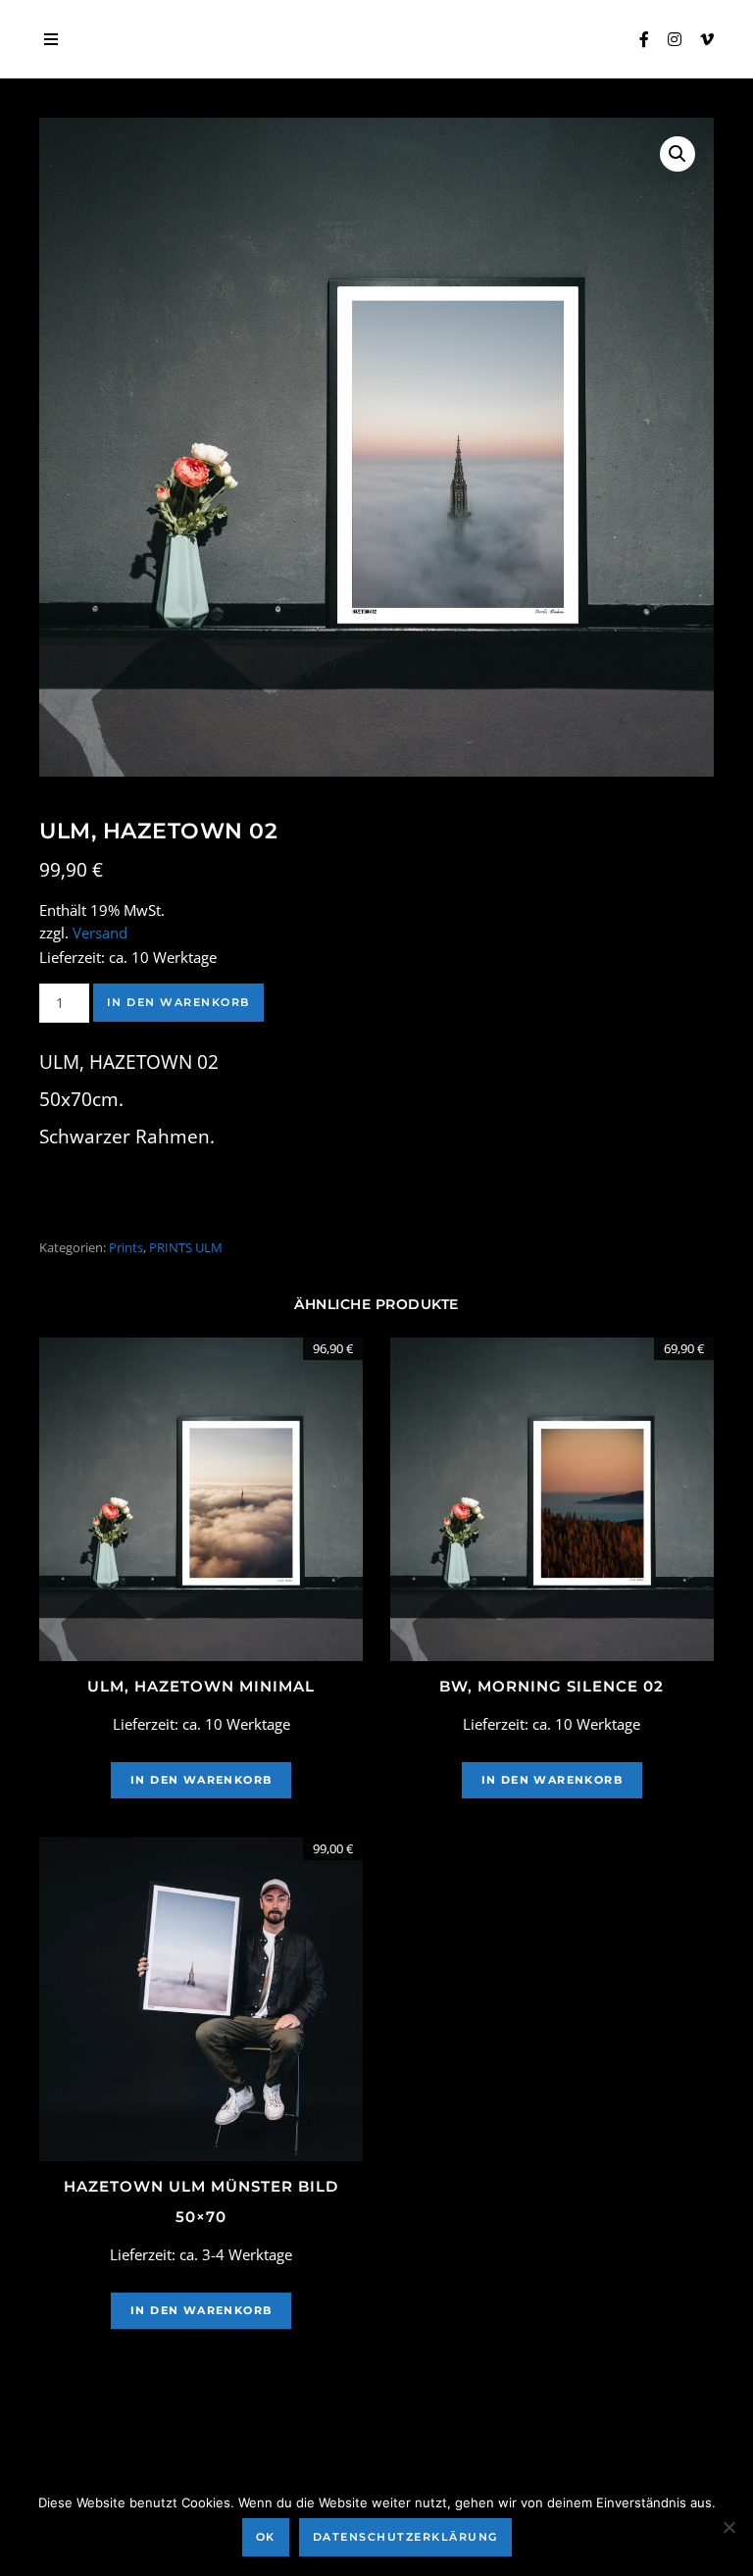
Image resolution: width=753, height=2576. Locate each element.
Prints (126, 1247)
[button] (678, 154)
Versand (100, 933)
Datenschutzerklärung (405, 2537)
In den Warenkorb (178, 1002)
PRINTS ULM (186, 1247)
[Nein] (728, 2527)
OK (266, 2537)
